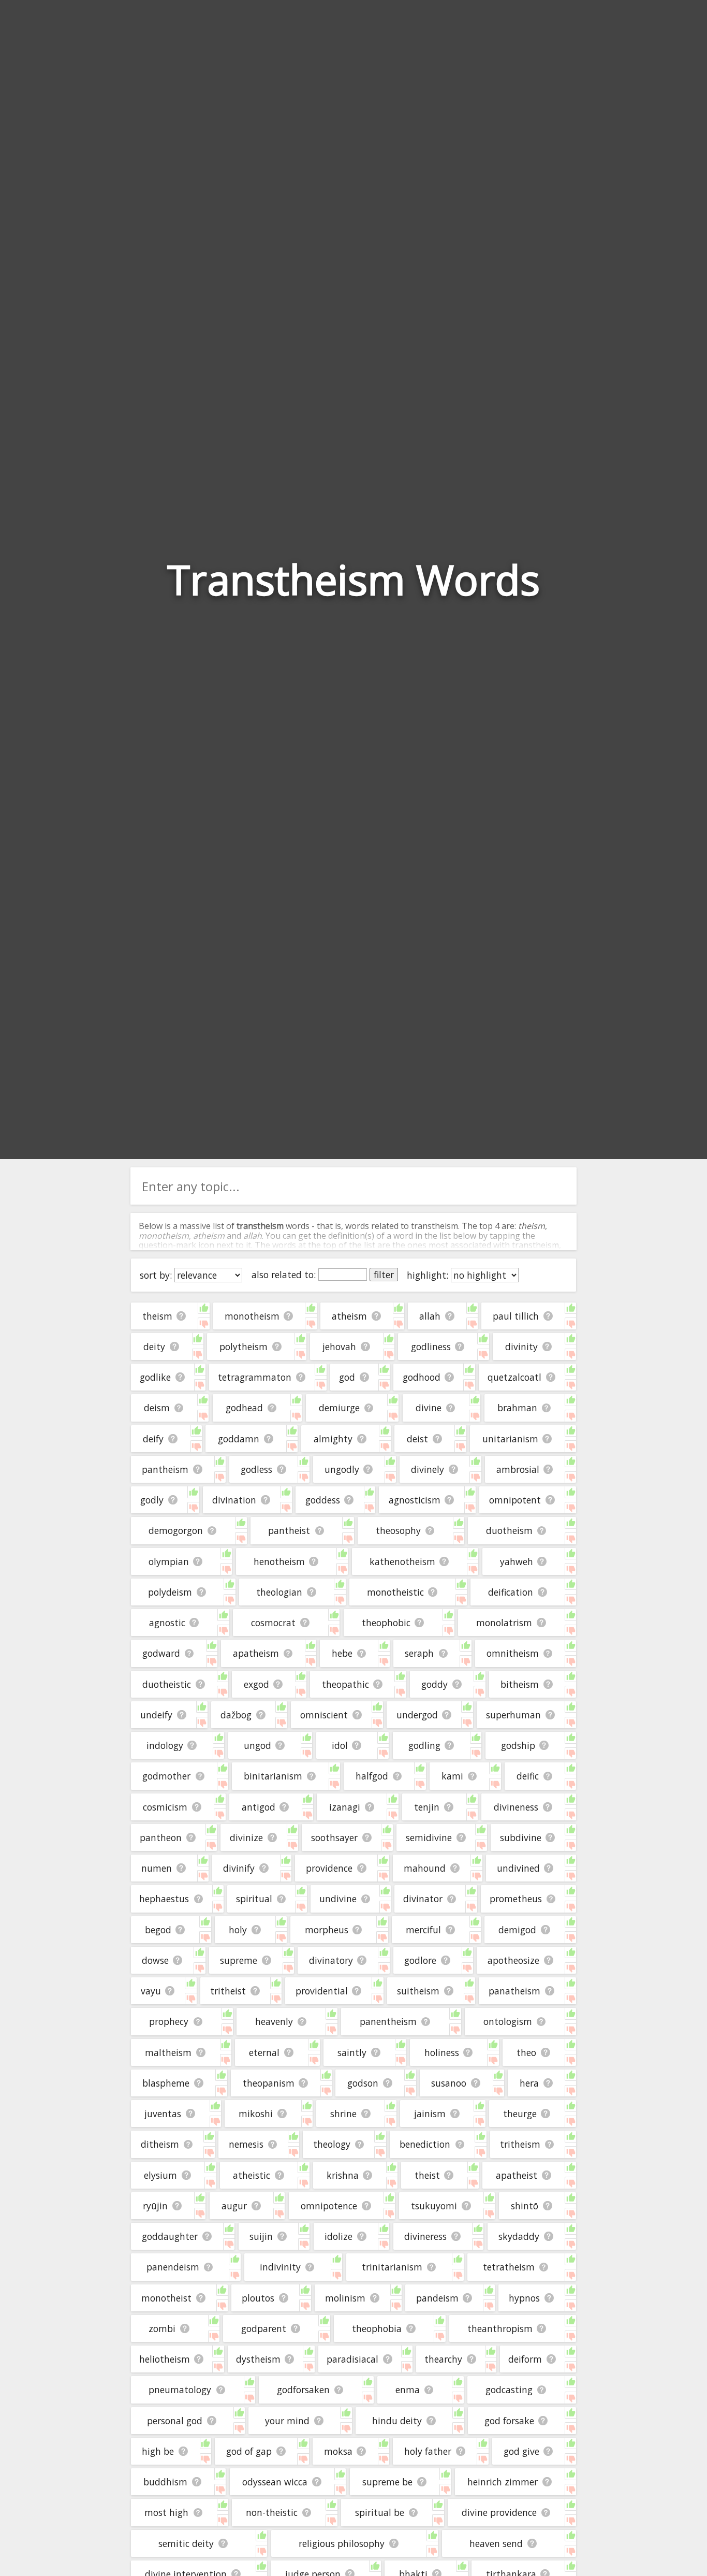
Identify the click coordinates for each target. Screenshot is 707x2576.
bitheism (520, 1684)
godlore (420, 1960)
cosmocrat (273, 1623)
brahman (517, 1408)
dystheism (258, 2359)
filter (384, 1275)
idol (340, 1745)
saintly (352, 2052)
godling (424, 1745)
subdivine (521, 1837)
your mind (287, 2421)
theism (157, 1316)
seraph (419, 1653)
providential (322, 1991)
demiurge (339, 1408)
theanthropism (500, 2328)
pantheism (165, 1469)
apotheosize (513, 1960)
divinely (428, 1469)
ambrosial (518, 1469)
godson (363, 2083)
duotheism (509, 1530)
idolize (338, 2236)
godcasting (509, 2390)
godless (256, 1469)
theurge (520, 2114)
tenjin (427, 1807)
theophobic (386, 1623)
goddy (434, 1684)
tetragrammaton (255, 1377)
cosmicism (165, 1807)
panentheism (388, 2021)
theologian (279, 1592)
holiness (442, 2052)
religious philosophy (342, 2543)
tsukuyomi (434, 2206)
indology (165, 1745)
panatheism (514, 1991)
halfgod (372, 1776)
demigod (517, 1930)
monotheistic (395, 1592)
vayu (151, 1991)
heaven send (496, 2543)
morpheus (327, 1930)
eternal (264, 2052)
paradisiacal (352, 2359)
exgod (256, 1684)
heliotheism (165, 2359)
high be (158, 2451)
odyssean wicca (275, 2482)
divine (429, 1408)
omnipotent (515, 1500)
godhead (244, 1408)
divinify (239, 1868)
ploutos (258, 2298)
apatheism (256, 1653)
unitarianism (510, 1439)
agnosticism (415, 1500)
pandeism (437, 2298)
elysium (160, 2175)
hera (529, 2083)
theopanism (269, 2083)
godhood (422, 1377)
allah (430, 1316)
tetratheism (509, 2267)
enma (408, 2390)
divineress (425, 2236)
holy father (428, 2451)
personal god (175, 2421)
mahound (425, 1868)
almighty (333, 1439)
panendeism (173, 2267)
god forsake (509, 2421)
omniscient (324, 1715)
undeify (156, 1715)
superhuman (513, 1715)
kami (452, 1776)
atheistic (252, 2175)
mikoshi (256, 2114)
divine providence (499, 2512)
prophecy (169, 2021)
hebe (342, 1653)
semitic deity (186, 2543)
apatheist (517, 2175)
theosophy (398, 1530)
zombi (162, 2328)
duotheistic (167, 1684)
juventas (163, 2114)
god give (521, 2451)
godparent (264, 2328)
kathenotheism (402, 1561)
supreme (239, 1960)
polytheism (244, 1347)
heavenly (274, 2021)
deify (153, 1439)
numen (157, 1868)
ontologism (508, 2021)
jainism (430, 2114)
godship (518, 1745)
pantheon (161, 1837)
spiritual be (380, 2512)
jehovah (339, 1347)
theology (332, 2144)
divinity (521, 1347)
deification (511, 1592)
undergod (417, 1715)
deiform (525, 2359)
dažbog (236, 1715)
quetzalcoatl (514, 1377)
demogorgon (176, 1530)
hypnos (524, 2298)
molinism (345, 2298)
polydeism (170, 1592)
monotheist (166, 2298)
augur (234, 2206)
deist (417, 1439)
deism (157, 1408)
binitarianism (273, 1776)
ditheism (160, 2144)
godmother (166, 1776)
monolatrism (504, 1623)
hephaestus (164, 1899)
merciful (423, 1930)
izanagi (345, 1807)
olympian (169, 1561)
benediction (425, 2144)
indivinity (280, 2267)
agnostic (167, 1623)
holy (238, 1930)
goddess (323, 1500)
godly (152, 1500)
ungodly (342, 1469)
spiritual (254, 1899)
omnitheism (513, 1653)
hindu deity (397, 2421)
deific (528, 1776)
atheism (349, 1316)
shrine (343, 2114)
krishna (343, 2175)
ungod (257, 1745)
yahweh (517, 1561)
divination (234, 1500)
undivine (338, 1899)
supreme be (387, 2482)
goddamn (239, 1439)
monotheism (252, 1316)
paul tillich (516, 1316)
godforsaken (303, 2390)
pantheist (289, 1530)
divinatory (331, 1960)
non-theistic (272, 2512)
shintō (525, 2206)
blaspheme (166, 2083)
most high (166, 2512)
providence (329, 1868)
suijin (261, 2236)
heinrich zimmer (503, 2482)
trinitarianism (392, 2267)
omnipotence (329, 2206)
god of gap (249, 2451)
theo (526, 2052)
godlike (155, 1377)
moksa (338, 2451)
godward (161, 1653)
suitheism (418, 1991)
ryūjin (155, 2206)
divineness (516, 1807)
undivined (518, 1868)
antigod (259, 1807)
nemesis (246, 2144)
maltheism (168, 2052)
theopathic (345, 1684)
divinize (246, 1837)
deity (154, 1347)
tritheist (228, 1991)
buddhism (165, 2482)
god (347, 1377)
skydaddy (519, 2236)
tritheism (520, 2144)
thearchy (443, 2359)
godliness (431, 1347)
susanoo (449, 2083)
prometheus (516, 1899)
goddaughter (170, 2236)
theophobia (377, 2328)
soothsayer (334, 1837)
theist (427, 2175)
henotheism (279, 1561)
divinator (423, 1899)
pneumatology (180, 2390)
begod (158, 1930)
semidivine (429, 1837)
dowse (155, 1960)
